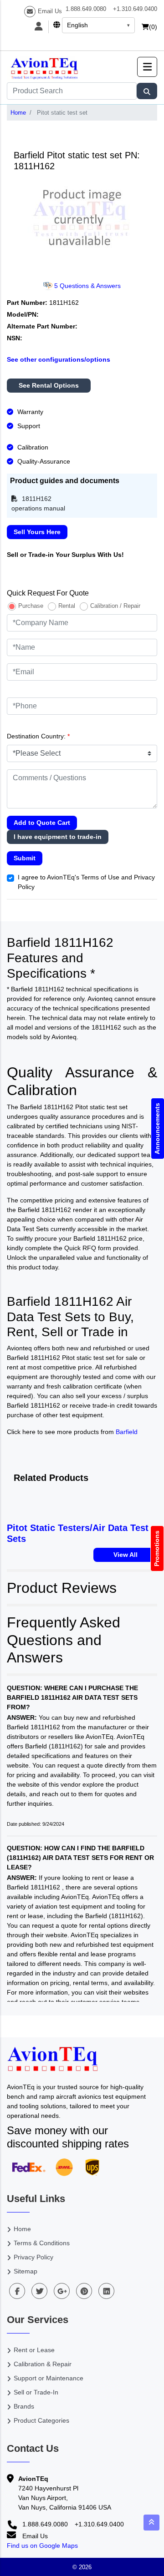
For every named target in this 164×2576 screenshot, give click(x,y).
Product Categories (41, 2420)
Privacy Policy (33, 2257)
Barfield (127, 1432)
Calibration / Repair (115, 606)
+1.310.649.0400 (135, 9)
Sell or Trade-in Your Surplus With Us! (65, 555)
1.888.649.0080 (86, 9)
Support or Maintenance (49, 2378)
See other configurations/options (59, 359)
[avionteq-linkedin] (106, 2291)
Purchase (31, 606)
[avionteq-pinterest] (84, 2291)
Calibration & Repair (43, 2364)
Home (18, 113)
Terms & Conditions (42, 2243)
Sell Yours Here (37, 532)
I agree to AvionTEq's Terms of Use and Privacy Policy (86, 882)
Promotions (157, 1548)
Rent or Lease (34, 2350)
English (77, 25)
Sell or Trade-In (36, 2392)
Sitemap (26, 2271)
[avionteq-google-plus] (62, 2291)
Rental (67, 606)
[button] (147, 67)
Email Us (50, 11)
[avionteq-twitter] (39, 2291)
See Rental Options (49, 385)
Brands (24, 2406)
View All (126, 1555)
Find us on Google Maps (42, 2546)
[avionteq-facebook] (17, 2291)
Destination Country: (38, 736)
